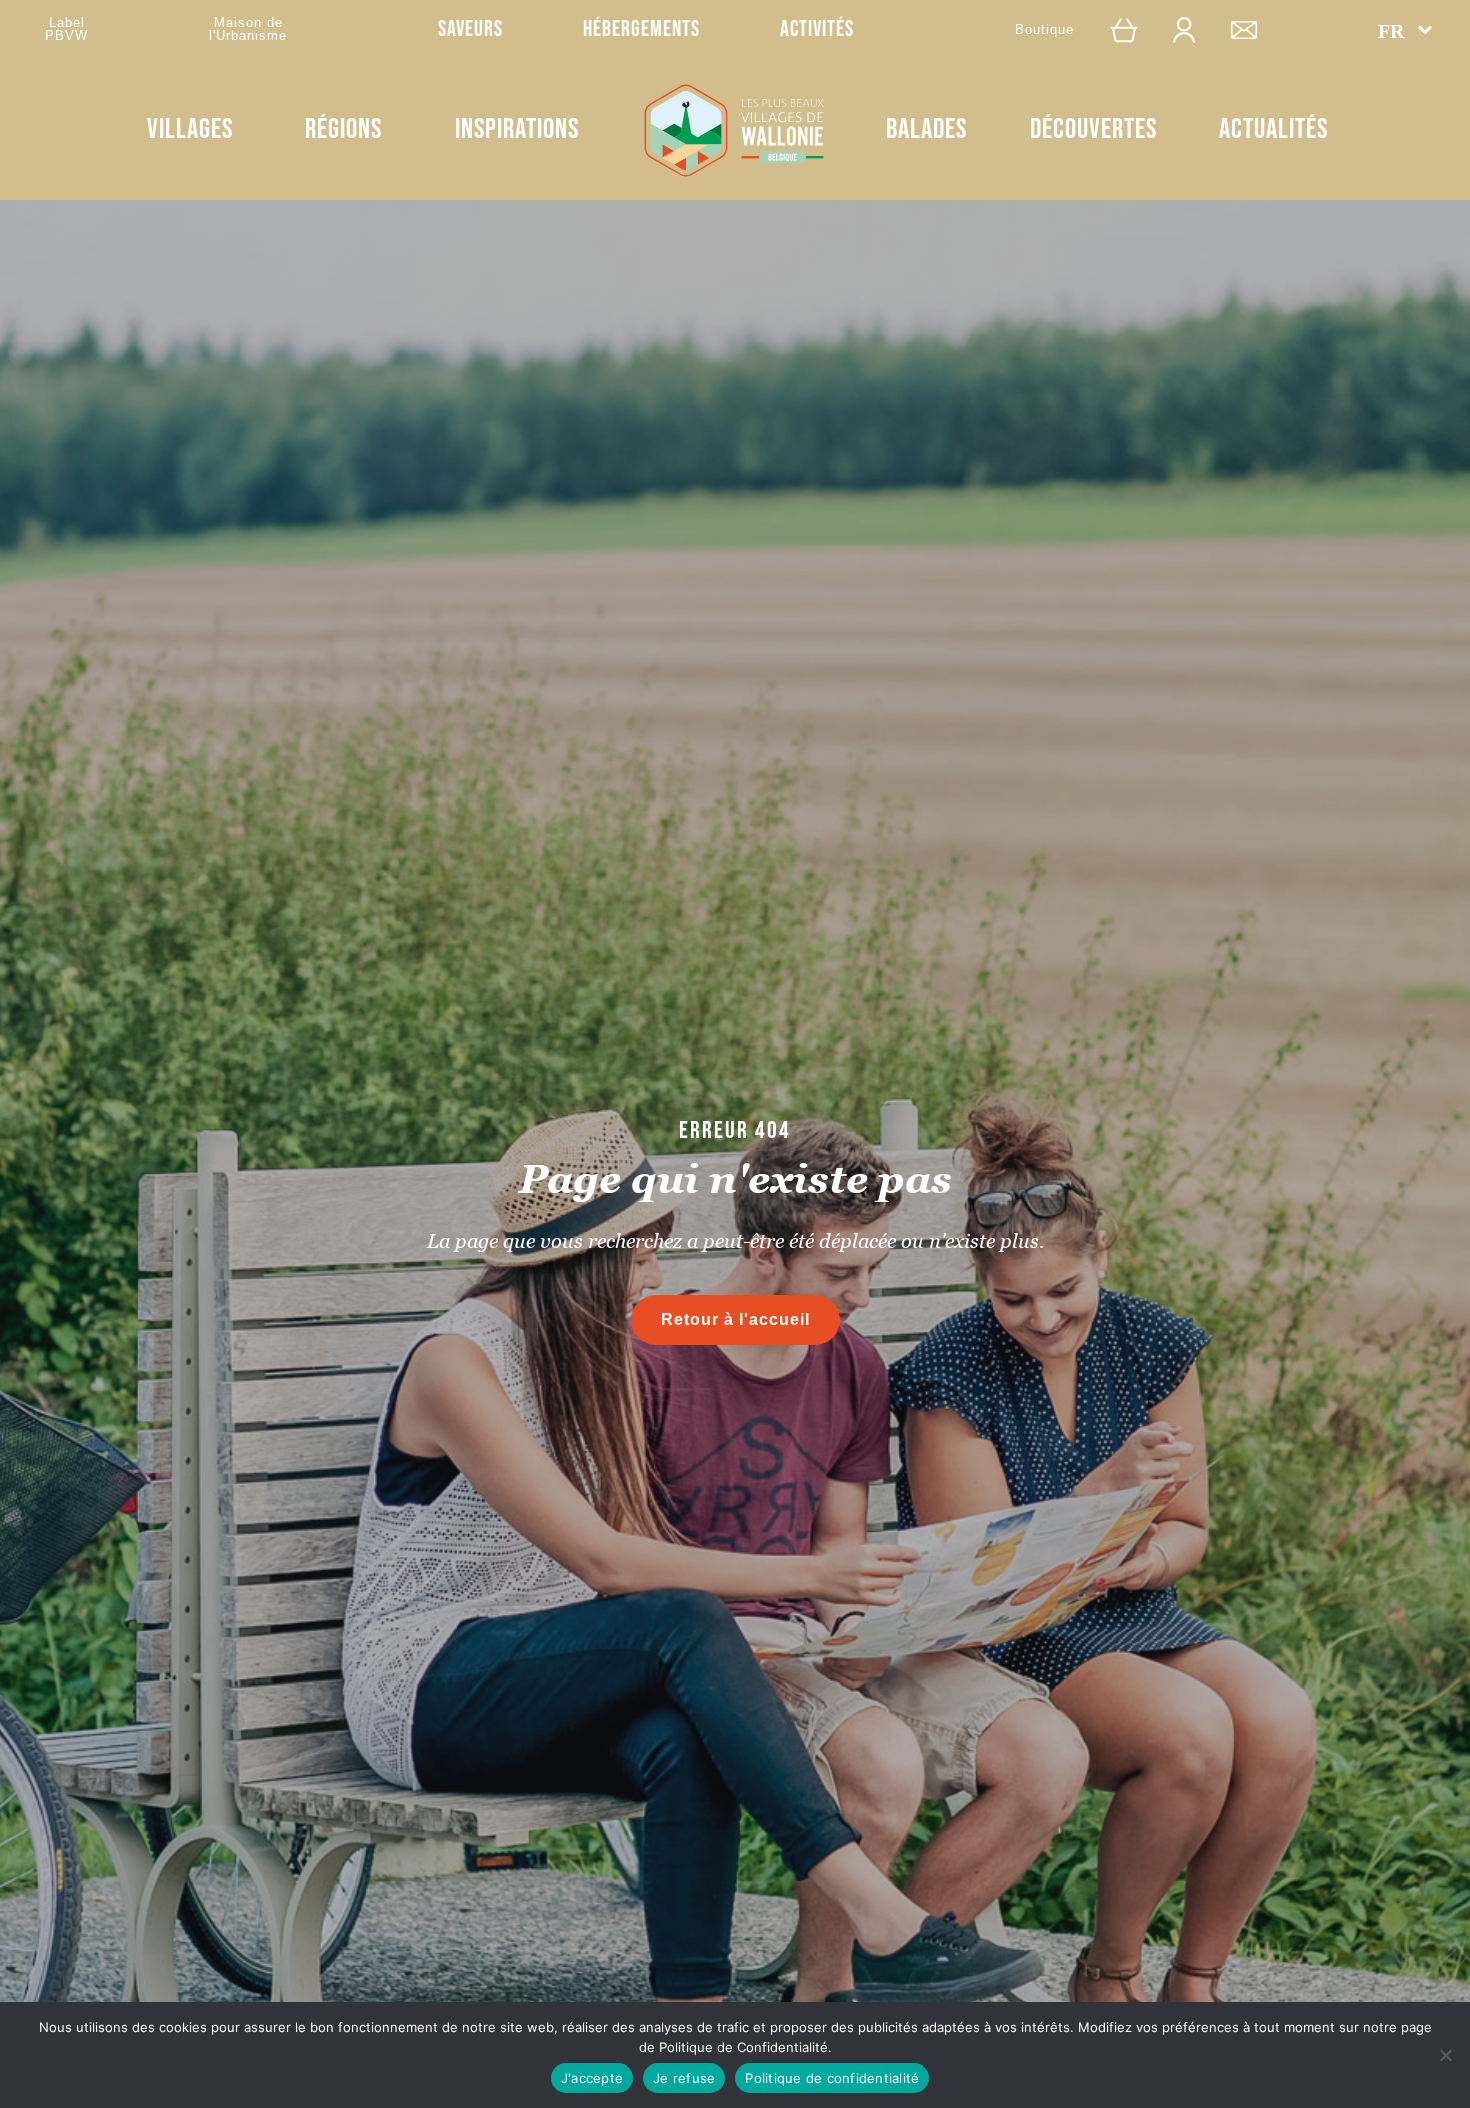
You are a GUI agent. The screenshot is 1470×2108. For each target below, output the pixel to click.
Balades (926, 129)
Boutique (1044, 29)
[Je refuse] (1445, 2055)
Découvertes (1093, 129)
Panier (1134, 29)
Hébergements (641, 29)
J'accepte (592, 2078)
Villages (190, 129)
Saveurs (470, 29)
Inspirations (517, 129)
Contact (1254, 29)
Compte (1194, 29)
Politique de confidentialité (832, 2078)
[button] (1405, 30)
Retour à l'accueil (735, 1319)
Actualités (1273, 129)
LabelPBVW (66, 29)
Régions (343, 129)
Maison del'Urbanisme (248, 29)
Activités (817, 29)
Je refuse (684, 2078)
